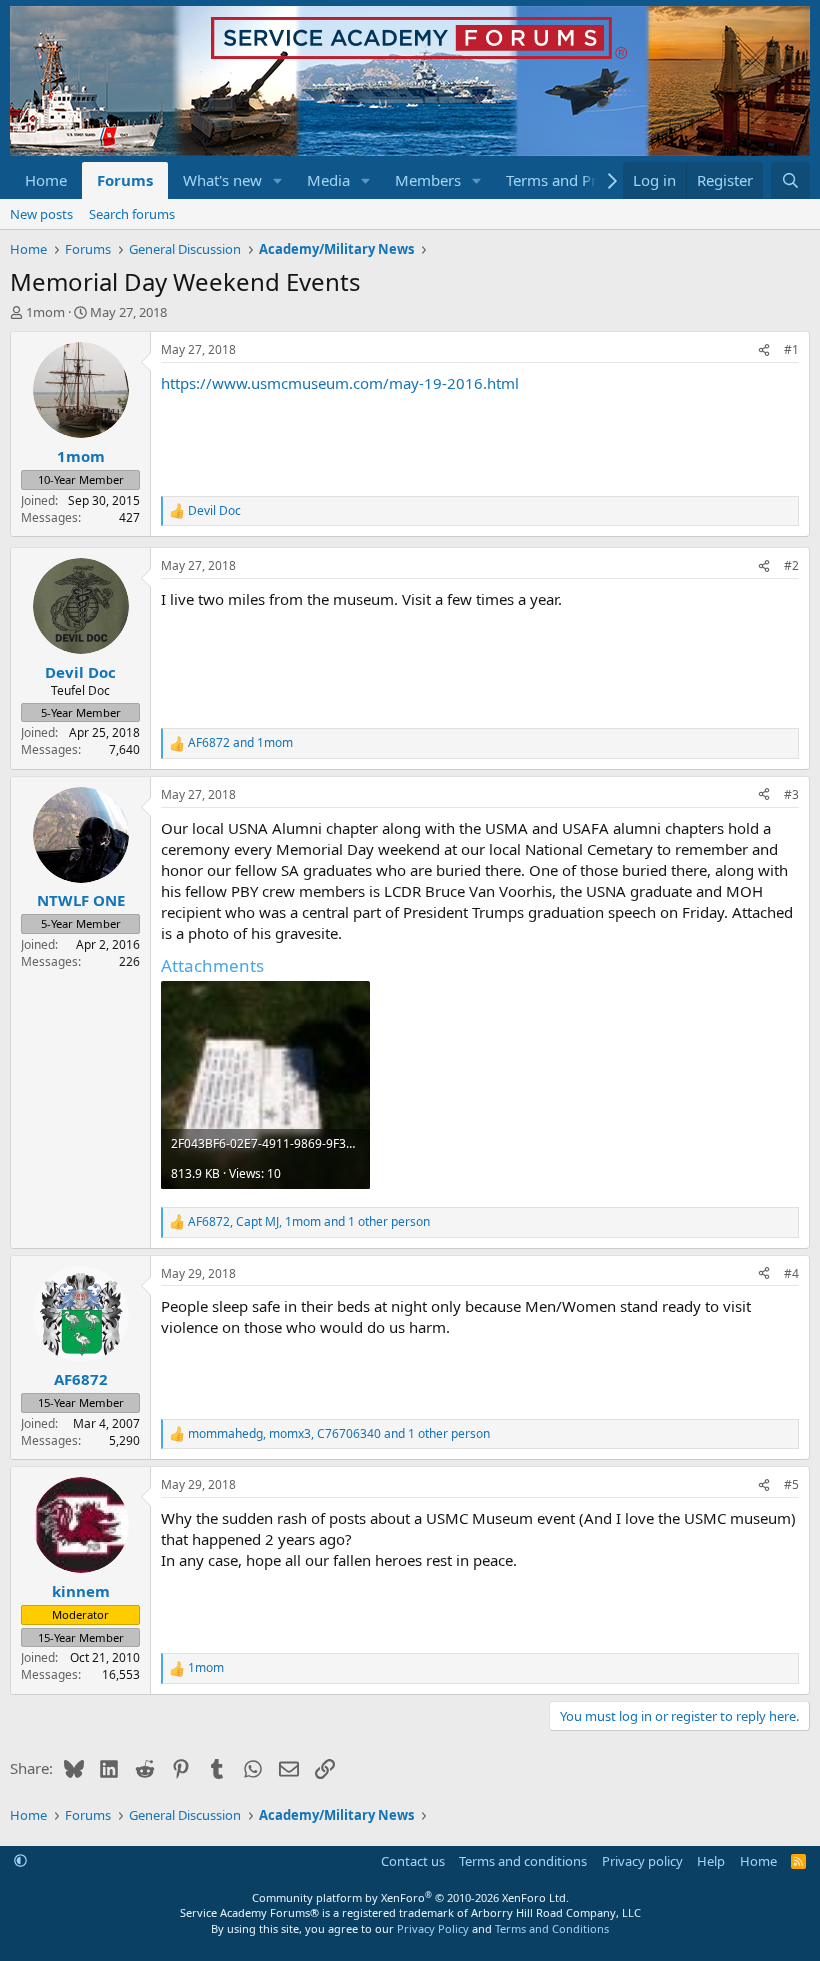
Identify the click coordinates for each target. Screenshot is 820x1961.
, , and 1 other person (309, 1222)
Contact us (413, 1861)
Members (428, 180)
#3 (791, 794)
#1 (791, 349)
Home (46, 180)
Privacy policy (642, 1861)
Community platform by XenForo (410, 1897)
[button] (278, 180)
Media (328, 180)
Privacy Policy (433, 1928)
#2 (791, 565)
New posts (41, 214)
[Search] (790, 180)
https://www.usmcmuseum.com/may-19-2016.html (340, 383)
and (240, 743)
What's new (222, 180)
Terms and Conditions (552, 1928)
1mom (45, 312)
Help (711, 1861)
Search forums (132, 214)
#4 (791, 1273)
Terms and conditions (523, 1861)
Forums (125, 180)
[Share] (764, 350)
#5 (791, 1484)
